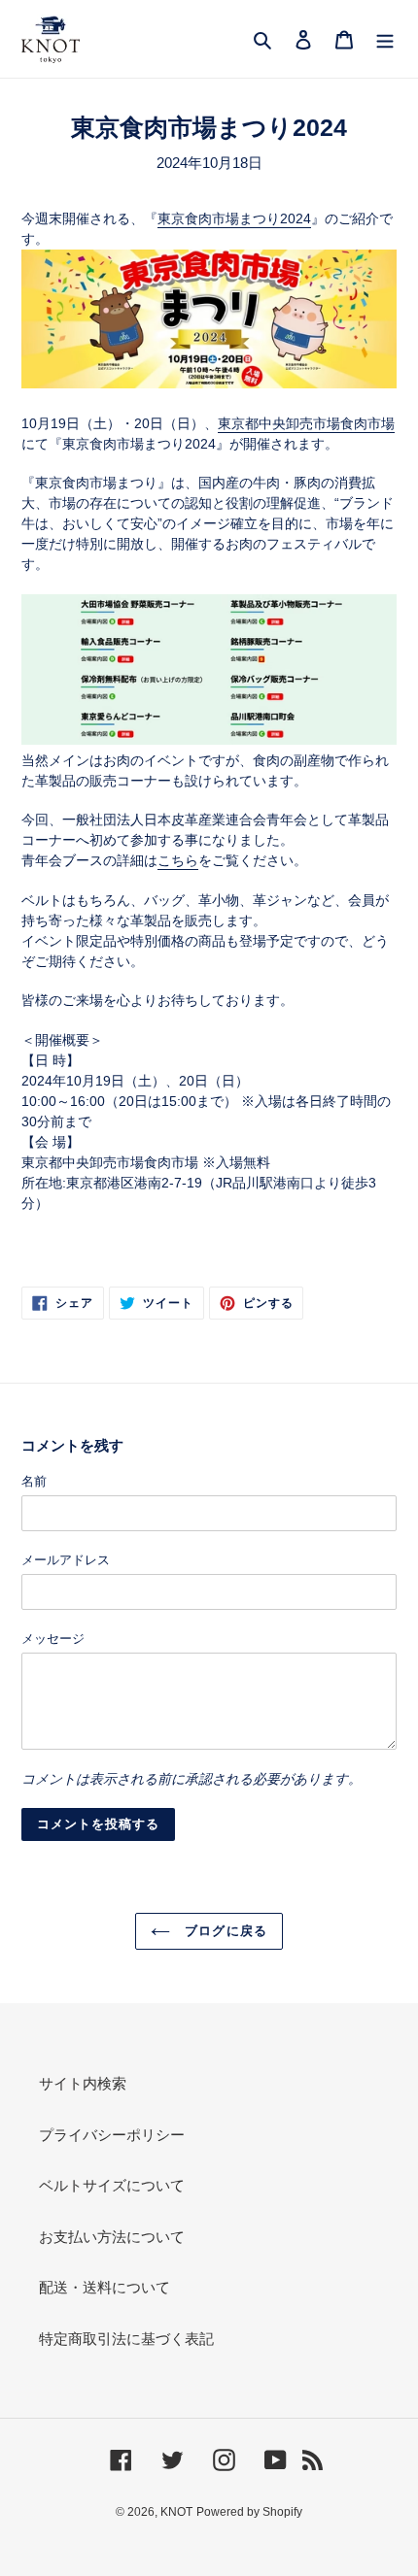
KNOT (176, 2512)
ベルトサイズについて (112, 2185)
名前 (34, 1481)
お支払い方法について (112, 2237)
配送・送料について (104, 2287)
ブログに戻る (223, 1931)
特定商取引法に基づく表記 (126, 2339)
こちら (178, 860)
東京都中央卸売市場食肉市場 (306, 423)
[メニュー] (385, 39)
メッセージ (53, 1639)
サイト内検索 (83, 2083)
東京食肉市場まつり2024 (234, 218)
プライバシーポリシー (112, 2135)
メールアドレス (66, 1560)
